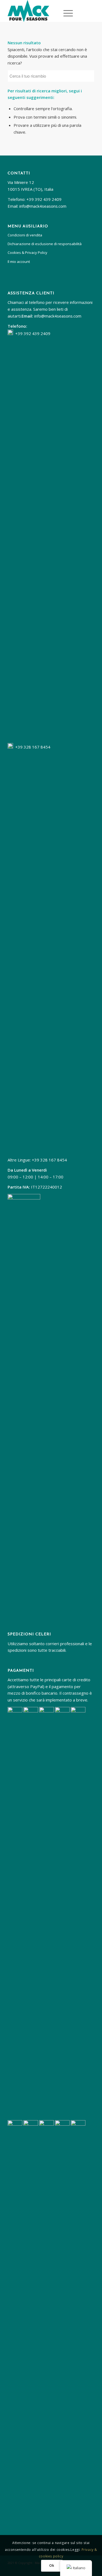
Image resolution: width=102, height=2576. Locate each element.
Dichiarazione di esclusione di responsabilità (45, 244)
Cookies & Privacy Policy (27, 253)
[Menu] (67, 12)
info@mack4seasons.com (43, 206)
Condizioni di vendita (25, 235)
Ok (52, 2565)
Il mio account (19, 262)
